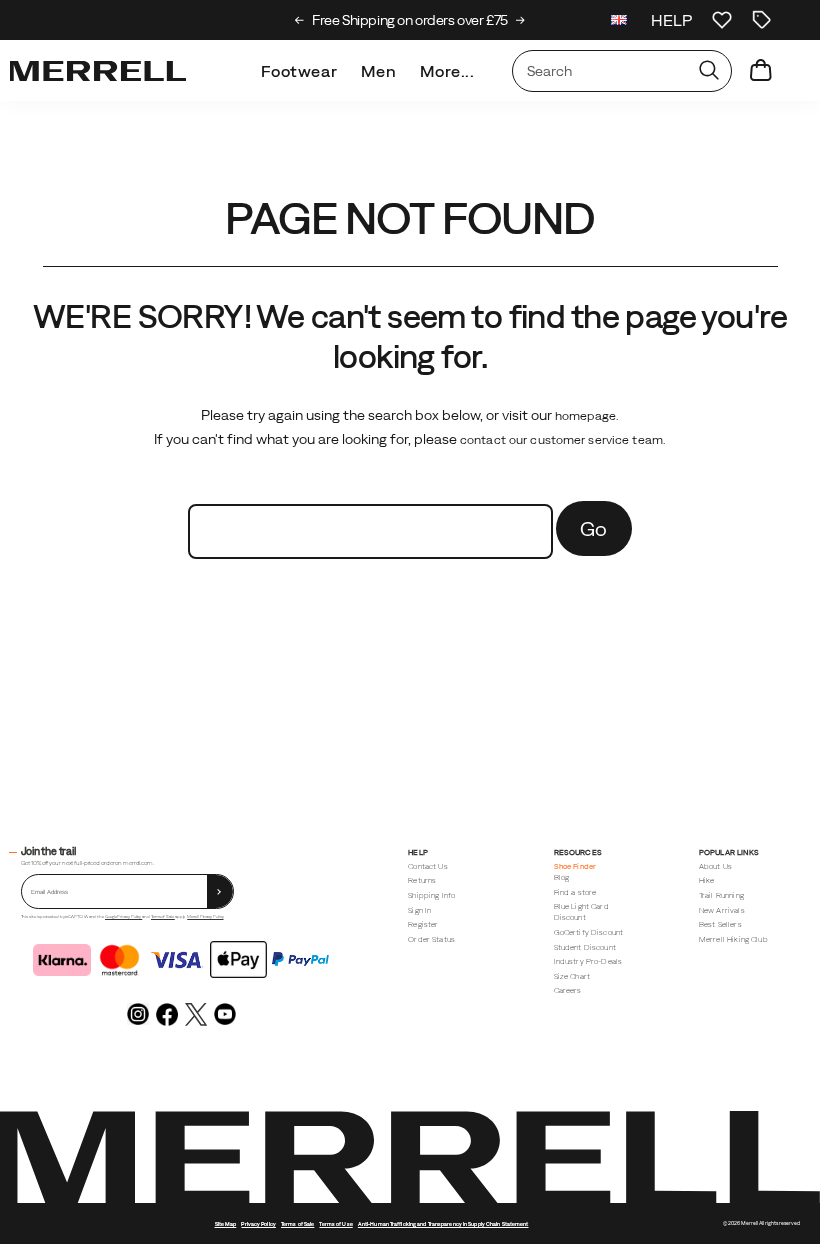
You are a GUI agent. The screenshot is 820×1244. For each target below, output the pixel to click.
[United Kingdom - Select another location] (619, 20)
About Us (715, 866)
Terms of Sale (163, 916)
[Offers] (762, 20)
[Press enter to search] (709, 71)
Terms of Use (335, 1224)
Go (594, 528)
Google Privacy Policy (123, 916)
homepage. (587, 416)
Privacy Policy (258, 1224)
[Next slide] (520, 20)
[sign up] (220, 891)
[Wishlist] (722, 20)
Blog (562, 877)
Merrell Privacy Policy (205, 916)
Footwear (299, 71)
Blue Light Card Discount (581, 912)
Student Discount (585, 947)
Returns (422, 880)
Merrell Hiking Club (733, 939)
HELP (671, 20)
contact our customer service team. (563, 440)
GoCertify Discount (589, 932)
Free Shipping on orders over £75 (410, 20)
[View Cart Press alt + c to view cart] (761, 71)
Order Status (431, 939)
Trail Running (721, 895)
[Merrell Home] (98, 71)
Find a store (575, 892)
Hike (707, 880)
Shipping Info (431, 895)
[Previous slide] (299, 20)
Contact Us (428, 866)
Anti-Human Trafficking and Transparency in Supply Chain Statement (443, 1224)
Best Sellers (720, 924)
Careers (568, 990)
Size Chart (572, 976)
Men (378, 71)
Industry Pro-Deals (588, 961)
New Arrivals (722, 910)
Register (423, 924)
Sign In (419, 910)
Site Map (226, 1224)
